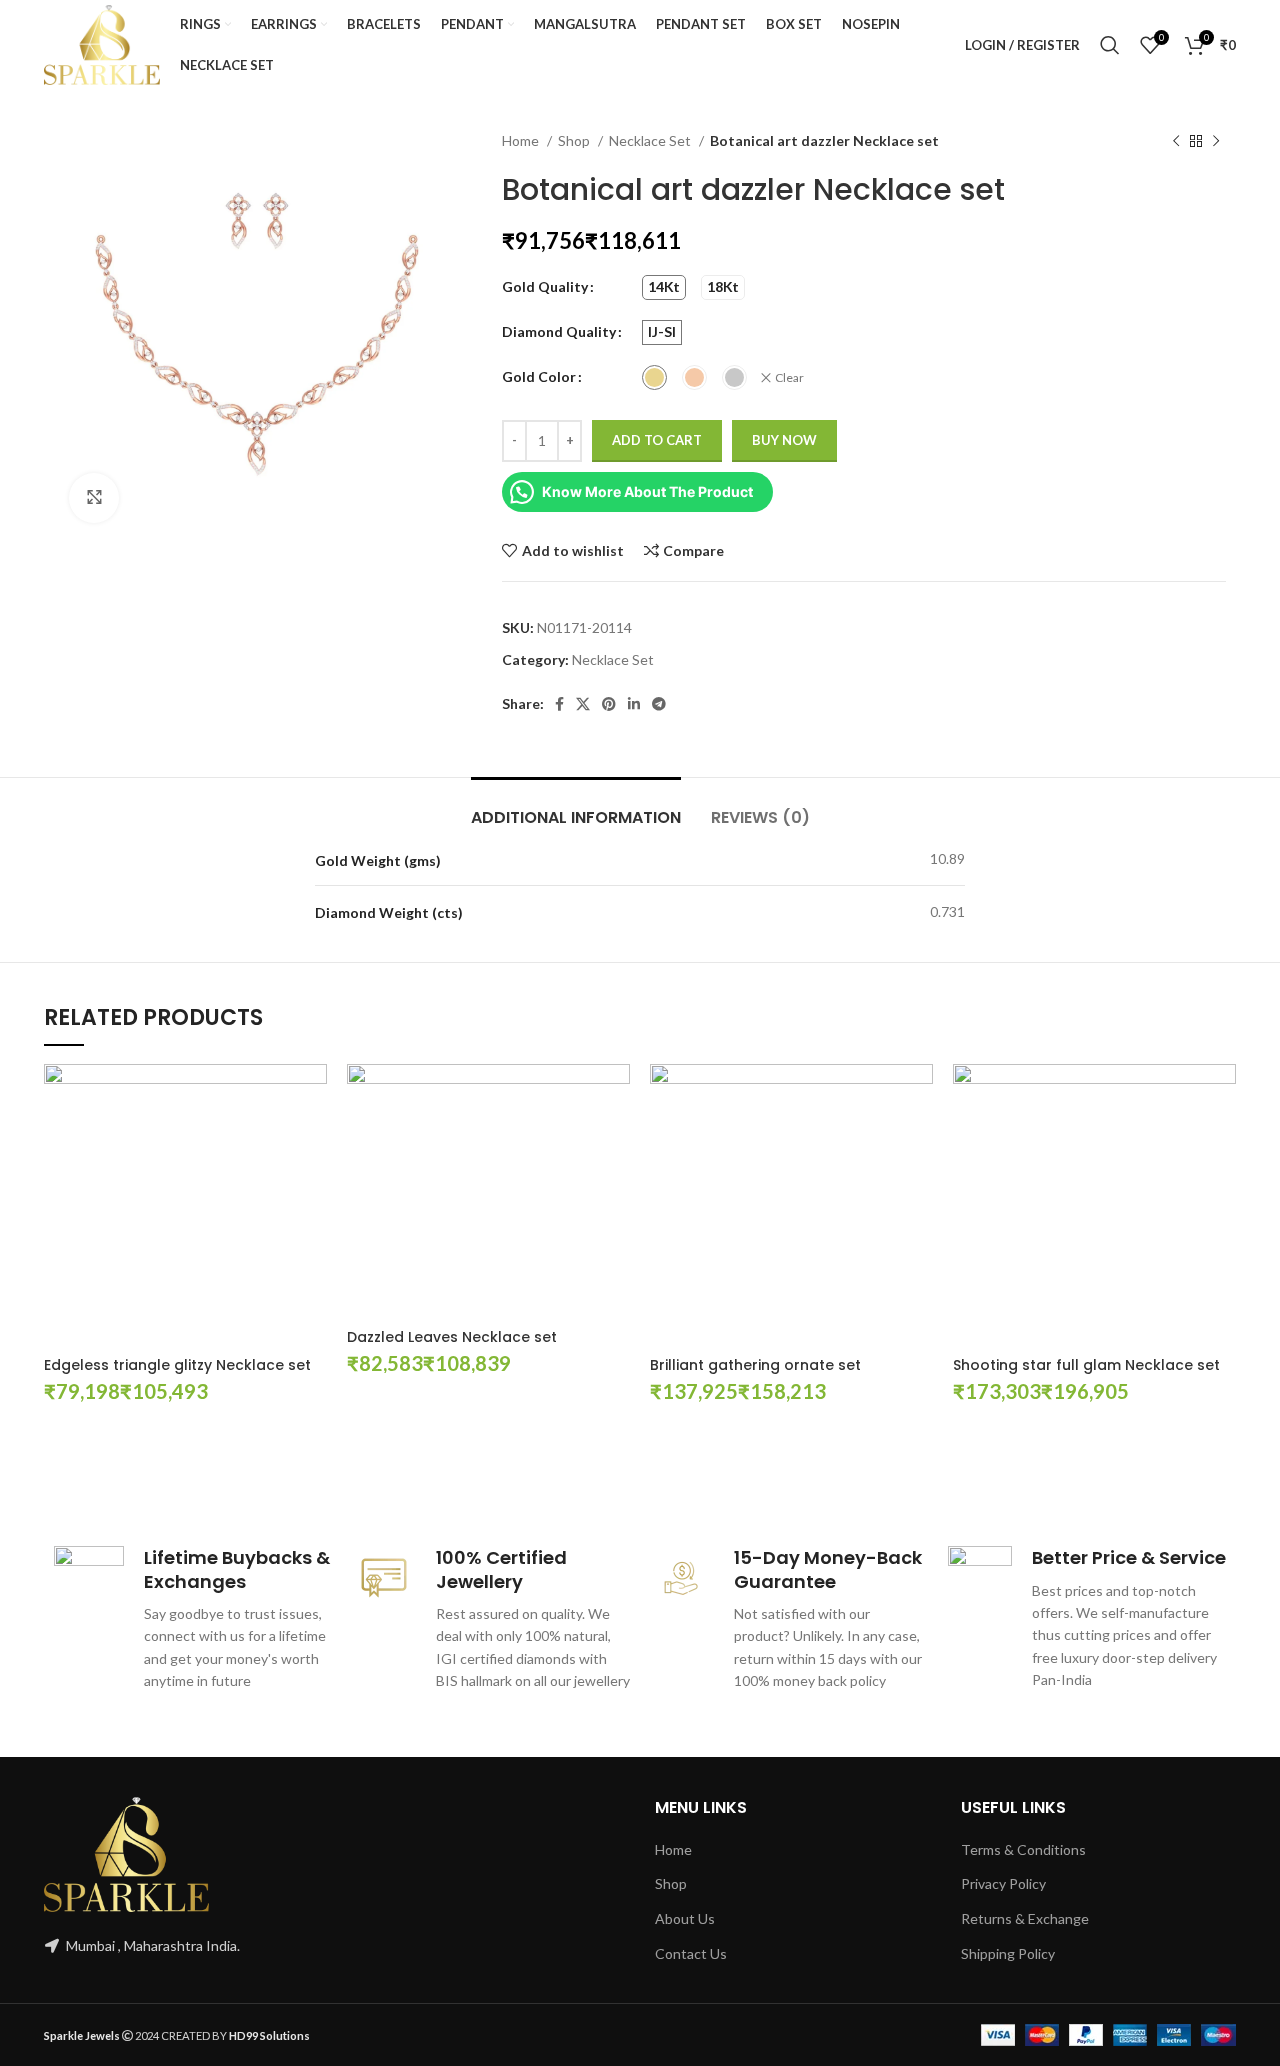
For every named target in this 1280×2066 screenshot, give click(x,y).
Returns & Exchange (1025, 1918)
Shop (575, 140)
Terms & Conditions (1023, 1849)
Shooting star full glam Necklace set (1086, 1365)
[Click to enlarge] (94, 498)
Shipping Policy (1008, 1953)
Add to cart (657, 440)
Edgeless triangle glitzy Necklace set (177, 1365)
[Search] (1110, 45)
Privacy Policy (1003, 1883)
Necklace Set (651, 140)
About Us (685, 1918)
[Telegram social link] (659, 704)
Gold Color (539, 376)
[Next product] (1216, 142)
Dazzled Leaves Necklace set (452, 1337)
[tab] (576, 807)
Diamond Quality (559, 331)
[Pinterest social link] (609, 704)
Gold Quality (545, 286)
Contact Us (691, 1953)
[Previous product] (1176, 142)
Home (522, 140)
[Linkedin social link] (634, 704)
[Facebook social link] (559, 704)
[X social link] (583, 704)
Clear (789, 377)
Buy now (784, 440)
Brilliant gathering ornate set (755, 1365)
